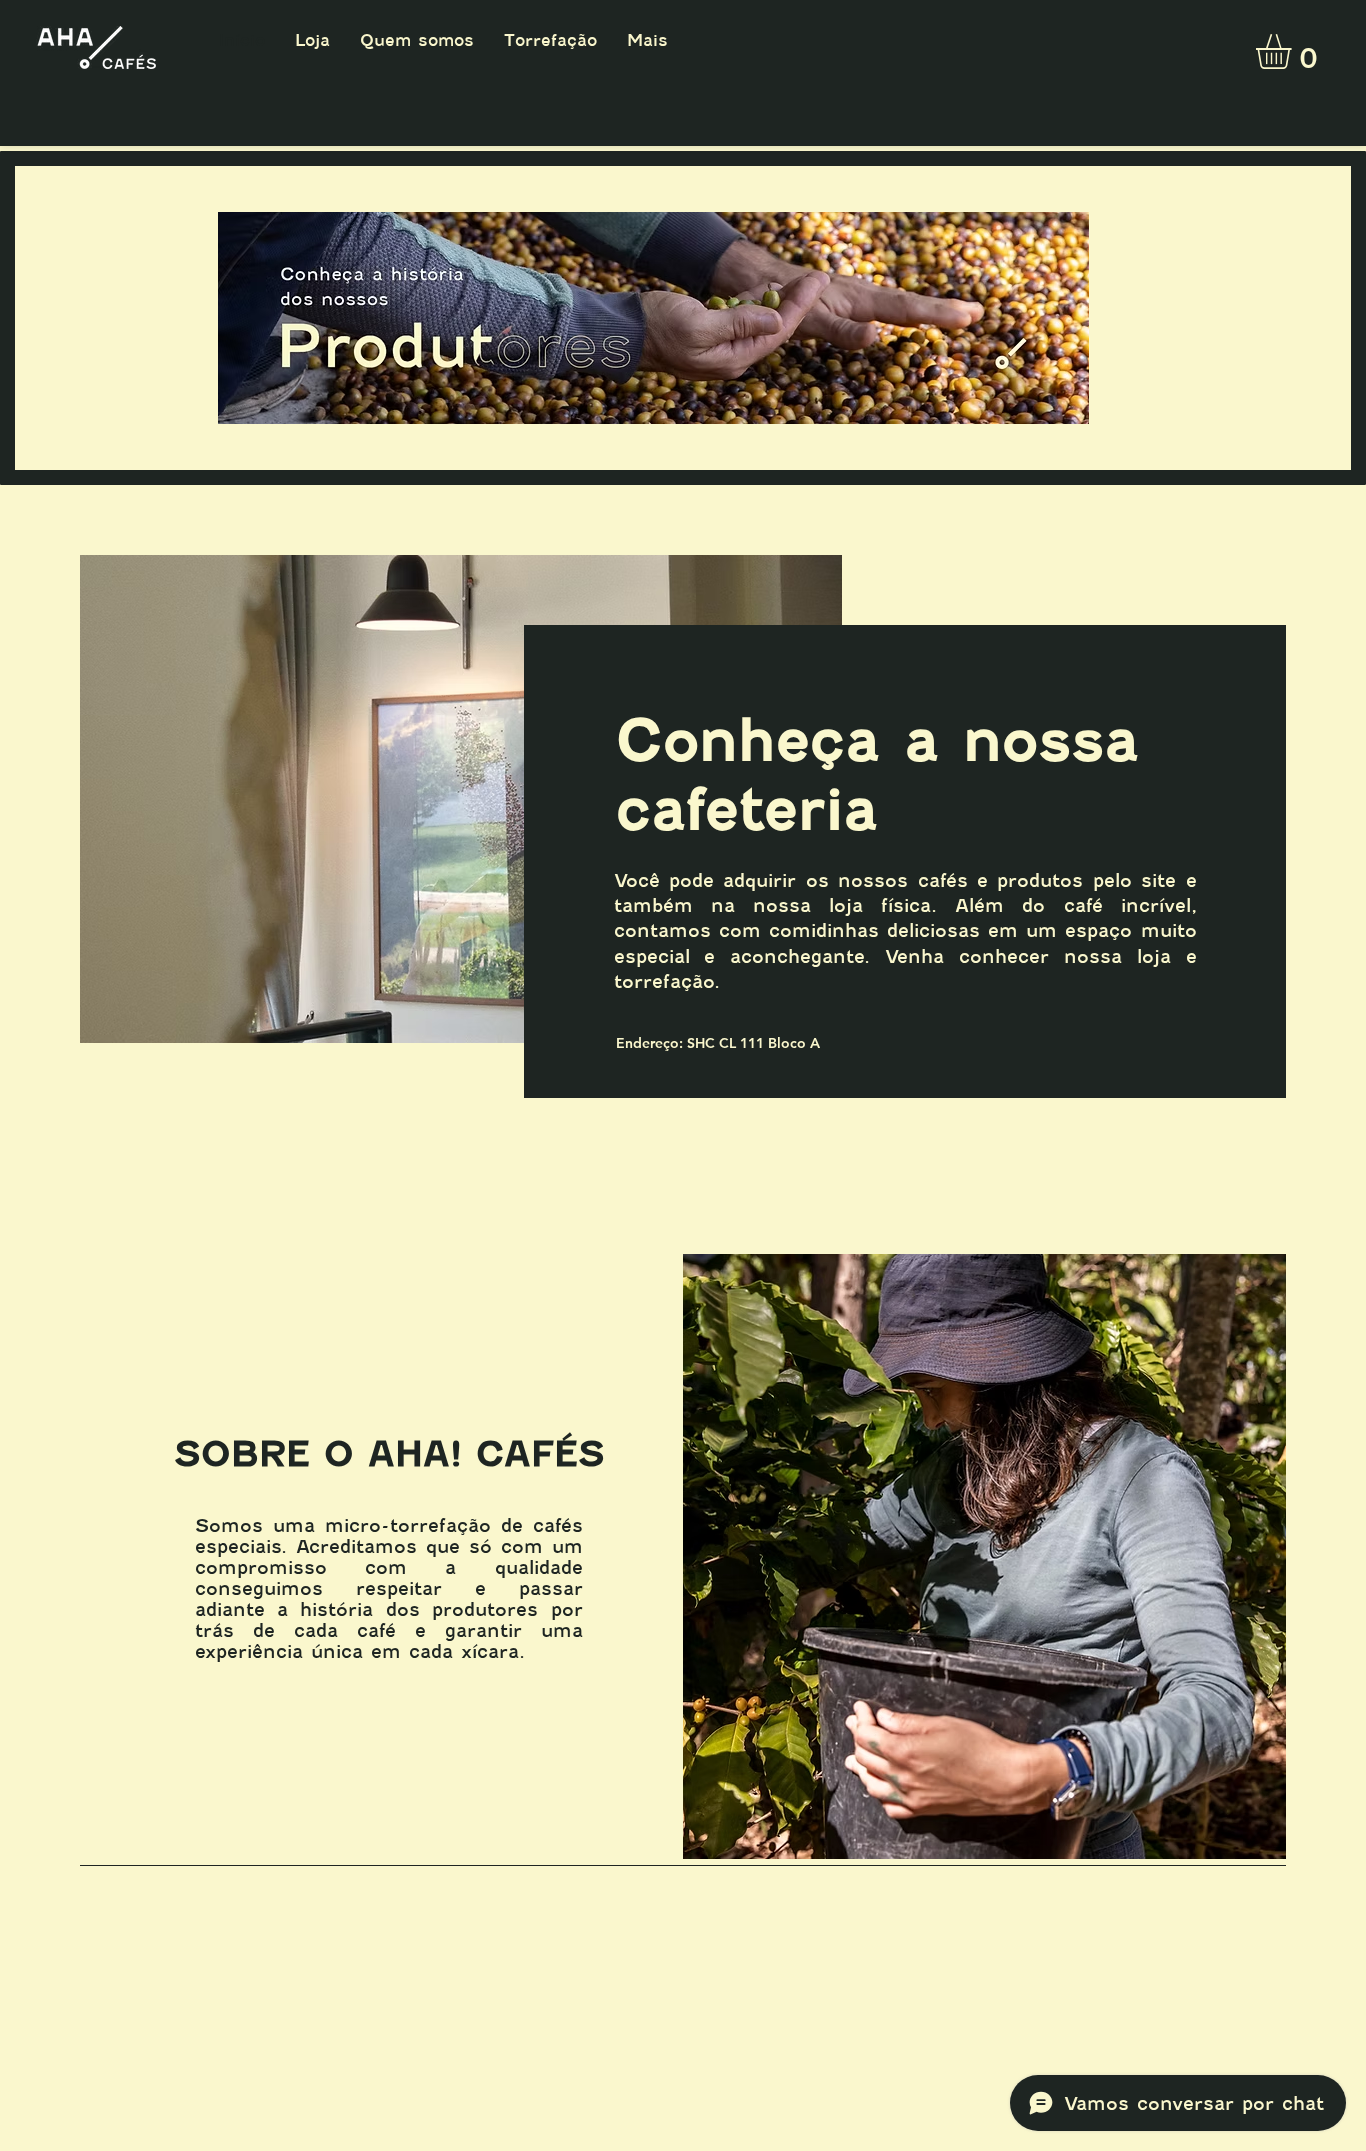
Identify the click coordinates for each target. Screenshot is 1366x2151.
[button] (1294, 51)
